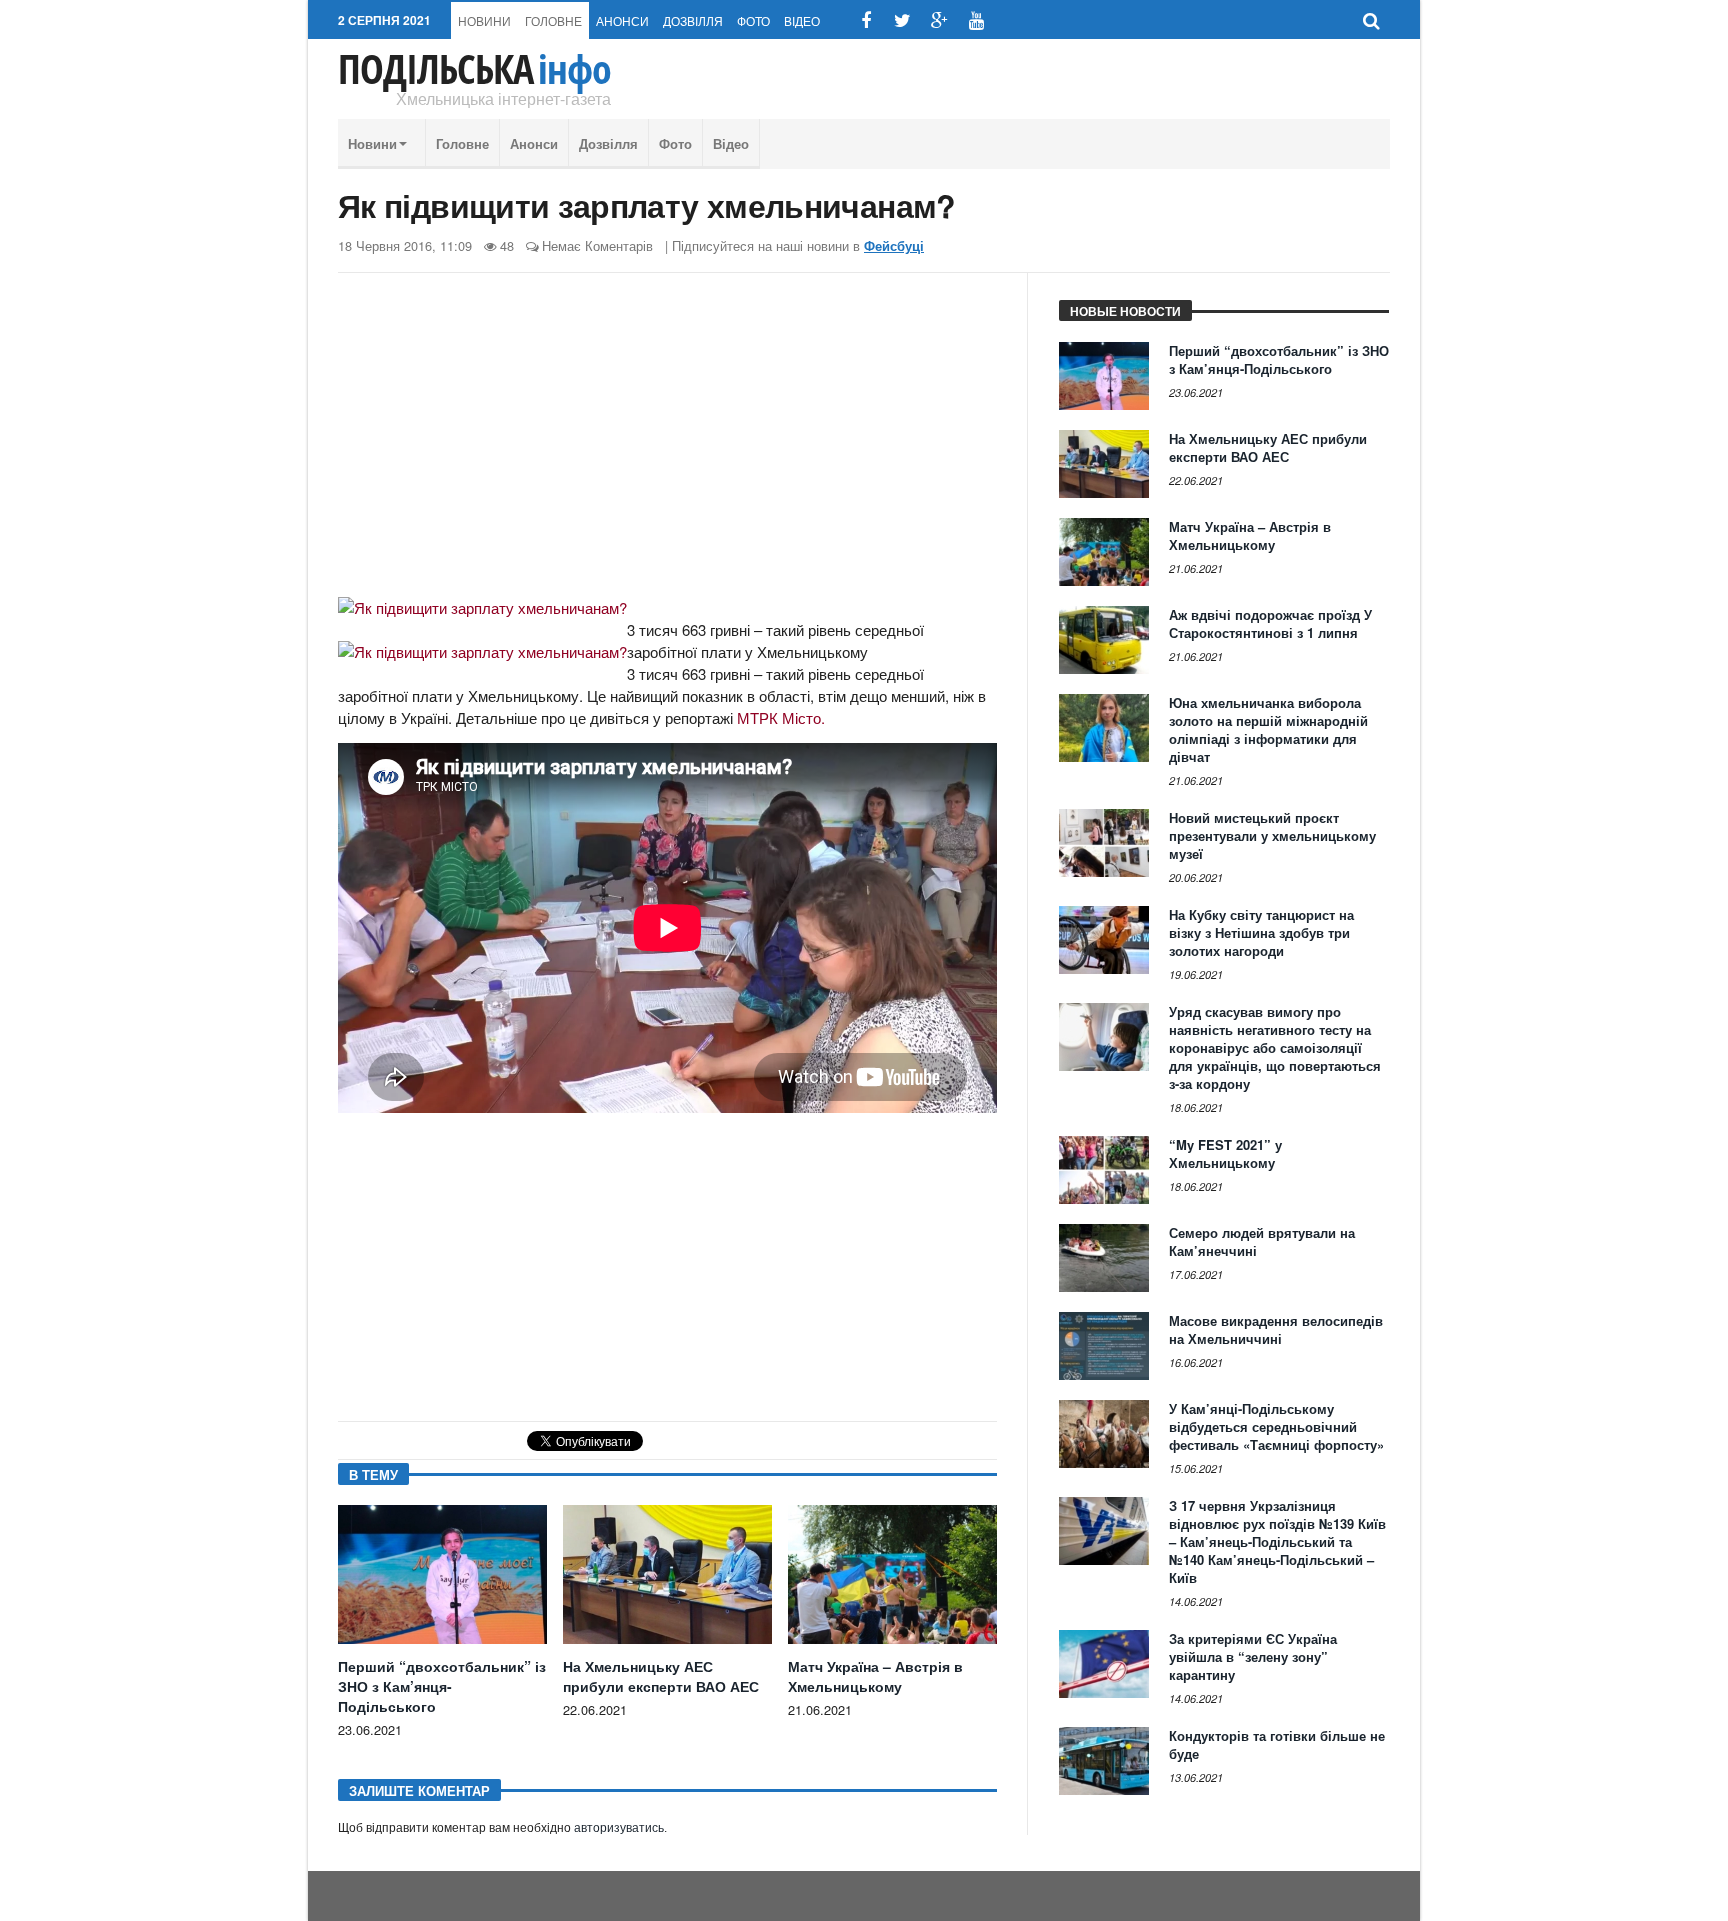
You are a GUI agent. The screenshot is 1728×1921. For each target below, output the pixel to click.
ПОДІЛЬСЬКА (474, 69)
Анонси (622, 20)
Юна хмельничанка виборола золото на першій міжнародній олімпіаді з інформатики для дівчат (1268, 729)
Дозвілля (693, 20)
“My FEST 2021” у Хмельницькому (1225, 1153)
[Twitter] (902, 20)
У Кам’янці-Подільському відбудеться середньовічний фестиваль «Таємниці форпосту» (1276, 1426)
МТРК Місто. (781, 717)
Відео (802, 20)
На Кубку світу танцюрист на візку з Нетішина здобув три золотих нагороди (1261, 932)
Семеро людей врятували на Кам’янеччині (1262, 1241)
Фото (753, 20)
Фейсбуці (894, 246)
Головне (553, 20)
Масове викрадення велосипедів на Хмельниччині (1276, 1329)
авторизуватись (619, 1828)
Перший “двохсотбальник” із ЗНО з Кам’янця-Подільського (442, 1686)
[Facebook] (865, 20)
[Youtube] (976, 20)
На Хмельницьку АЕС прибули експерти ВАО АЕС (661, 1676)
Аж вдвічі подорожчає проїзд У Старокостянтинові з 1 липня (1270, 623)
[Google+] (939, 20)
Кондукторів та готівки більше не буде (1277, 1744)
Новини (484, 20)
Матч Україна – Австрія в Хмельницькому (875, 1676)
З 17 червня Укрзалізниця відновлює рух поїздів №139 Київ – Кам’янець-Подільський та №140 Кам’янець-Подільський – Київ (1277, 1541)
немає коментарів (597, 245)
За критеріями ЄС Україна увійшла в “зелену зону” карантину (1253, 1656)
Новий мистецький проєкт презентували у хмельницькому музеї (1272, 835)
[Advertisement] (667, 443)
